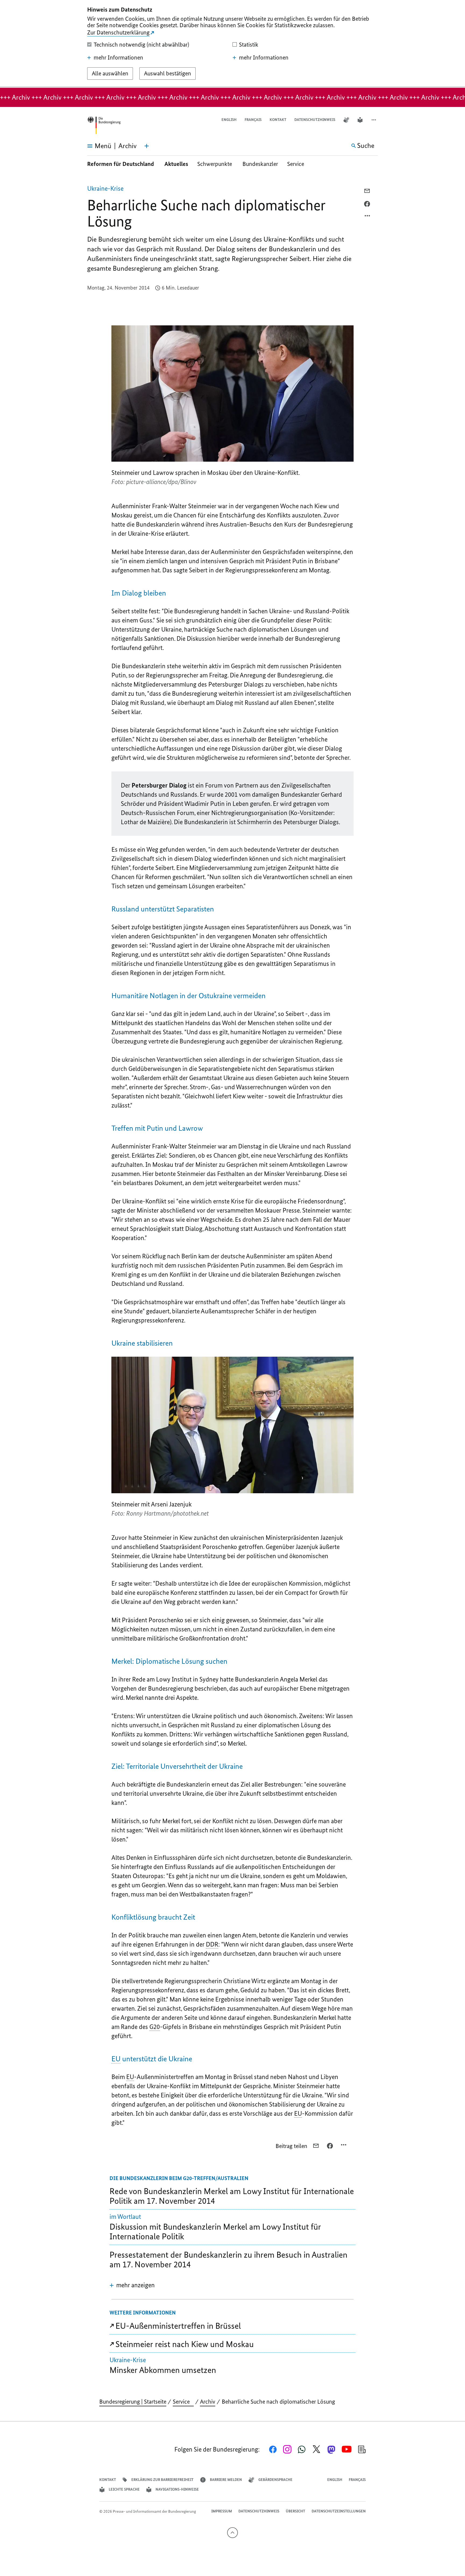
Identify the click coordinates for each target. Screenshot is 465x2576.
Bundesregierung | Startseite (133, 2402)
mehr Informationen (118, 58)
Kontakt (278, 120)
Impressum (222, 2511)
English (229, 120)
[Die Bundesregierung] (104, 125)
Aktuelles (176, 164)
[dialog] (232, 44)
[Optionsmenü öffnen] (368, 217)
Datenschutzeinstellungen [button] (339, 2511)
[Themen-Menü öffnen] (147, 146)
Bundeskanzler (260, 164)
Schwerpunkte (215, 164)
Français (253, 120)
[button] (374, 120)
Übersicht (295, 2511)
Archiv (208, 2402)
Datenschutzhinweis (315, 120)
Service (298, 164)
